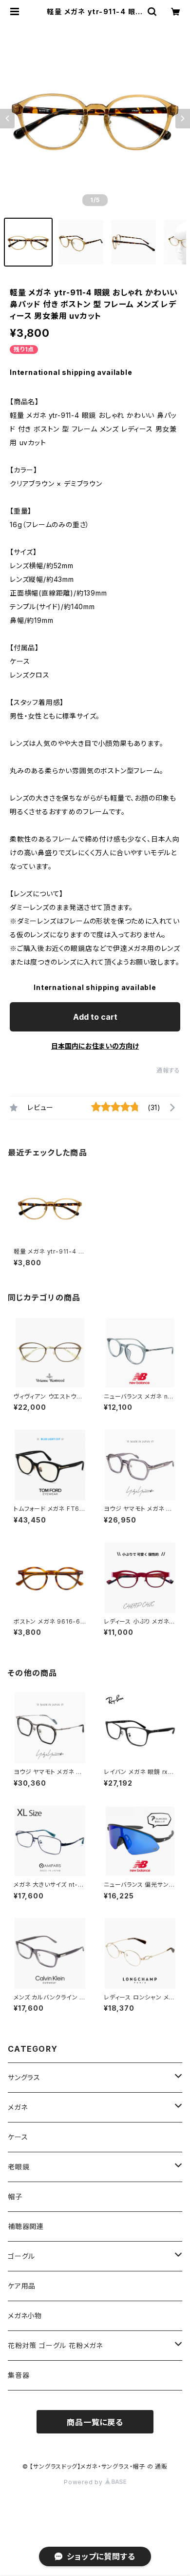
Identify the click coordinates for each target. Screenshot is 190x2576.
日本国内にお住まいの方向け (95, 1046)
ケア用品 (22, 2286)
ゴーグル (21, 2256)
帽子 (15, 2196)
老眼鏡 (19, 2167)
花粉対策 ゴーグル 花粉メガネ (55, 2345)
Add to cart (95, 1017)
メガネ (18, 2107)
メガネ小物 (25, 2316)
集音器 (19, 2375)
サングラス (24, 2077)
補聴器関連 (26, 2226)
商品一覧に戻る (95, 2422)
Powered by (84, 2482)
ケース (18, 2137)
